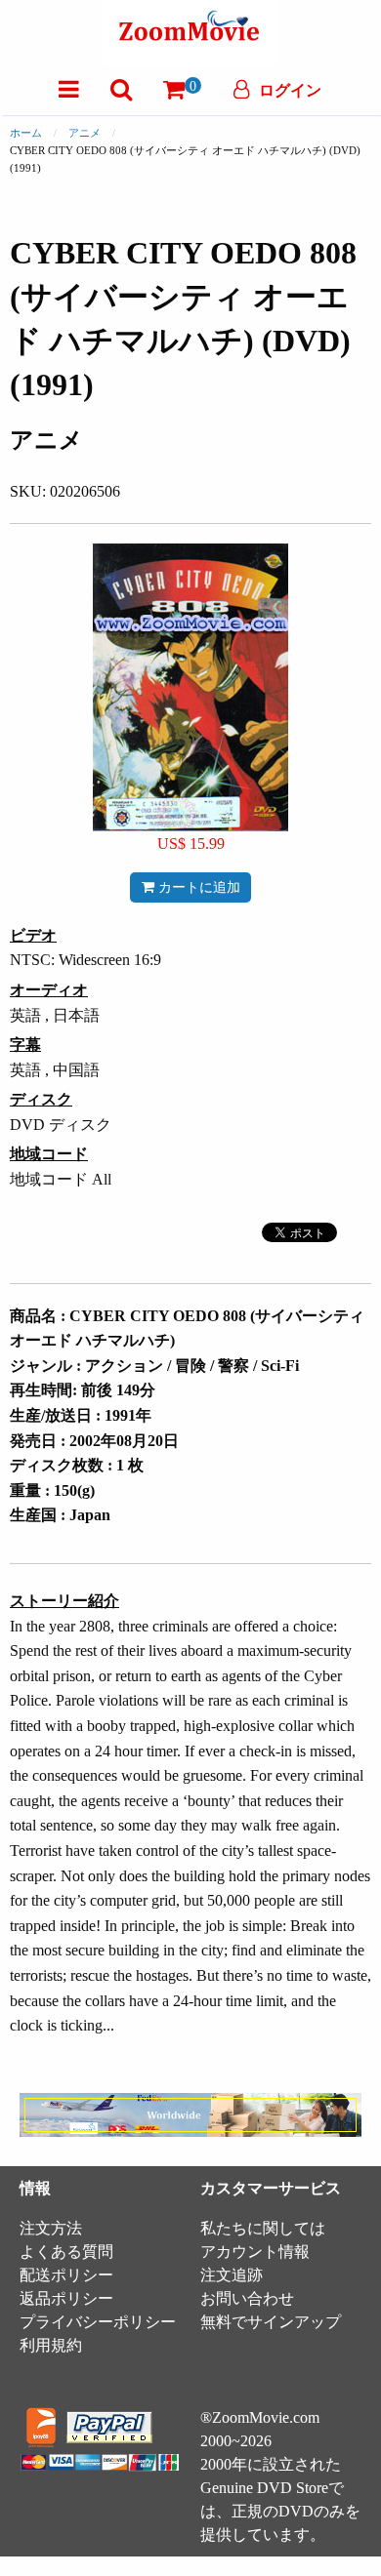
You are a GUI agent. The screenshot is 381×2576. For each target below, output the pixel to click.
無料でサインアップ (271, 2322)
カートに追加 (197, 887)
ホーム (26, 133)
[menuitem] (69, 89)
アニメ (85, 133)
